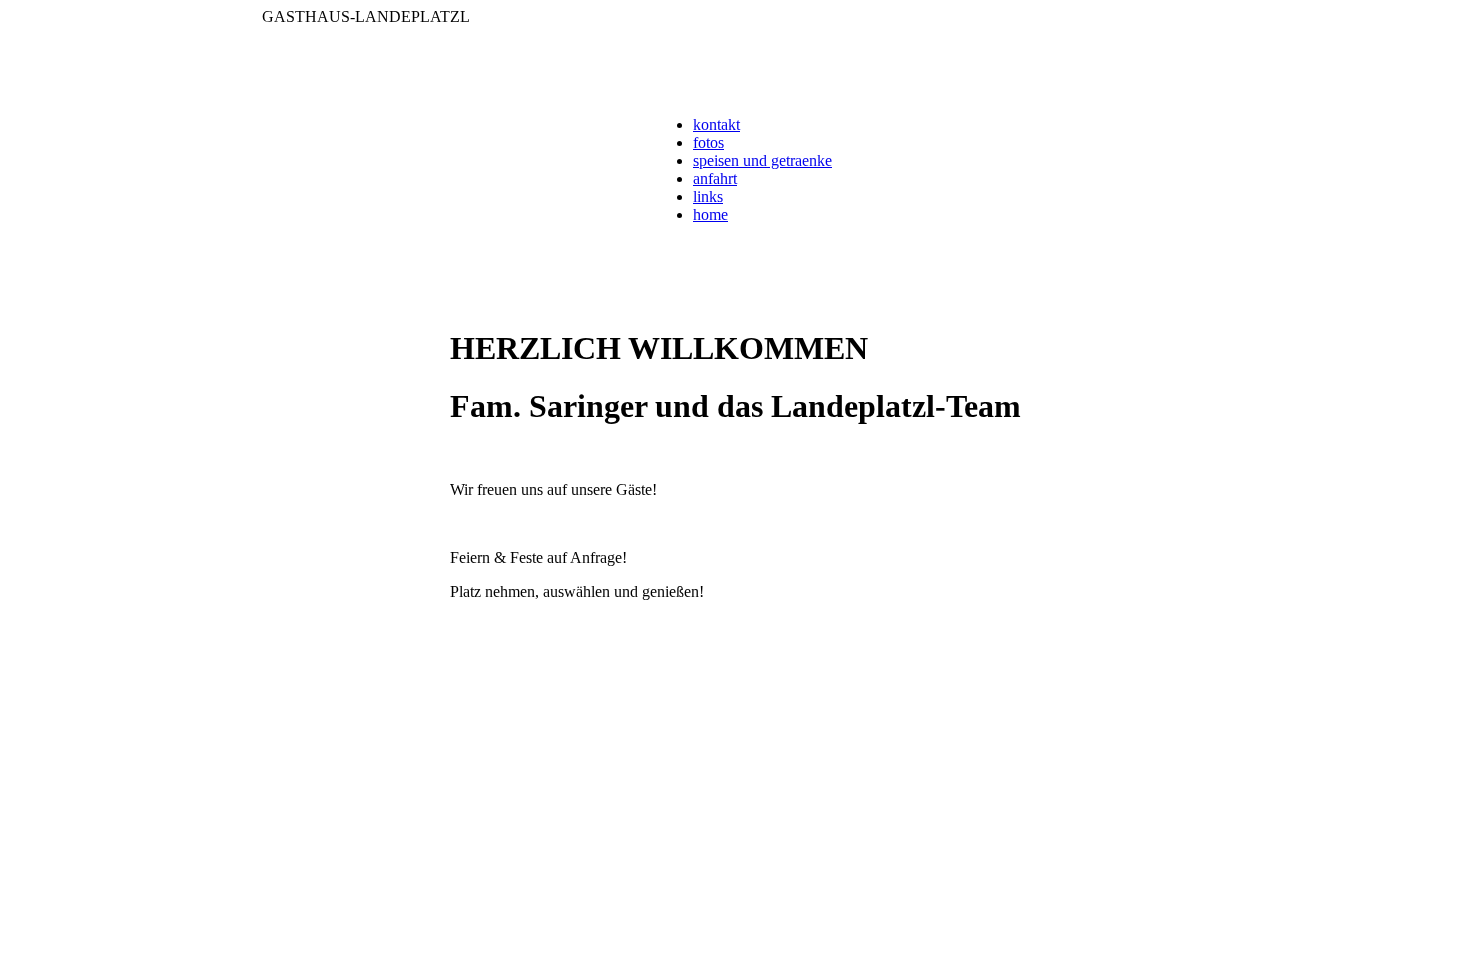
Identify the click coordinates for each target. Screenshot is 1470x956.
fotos (708, 142)
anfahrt (715, 178)
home (710, 214)
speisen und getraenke (762, 160)
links (708, 196)
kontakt (716, 124)
